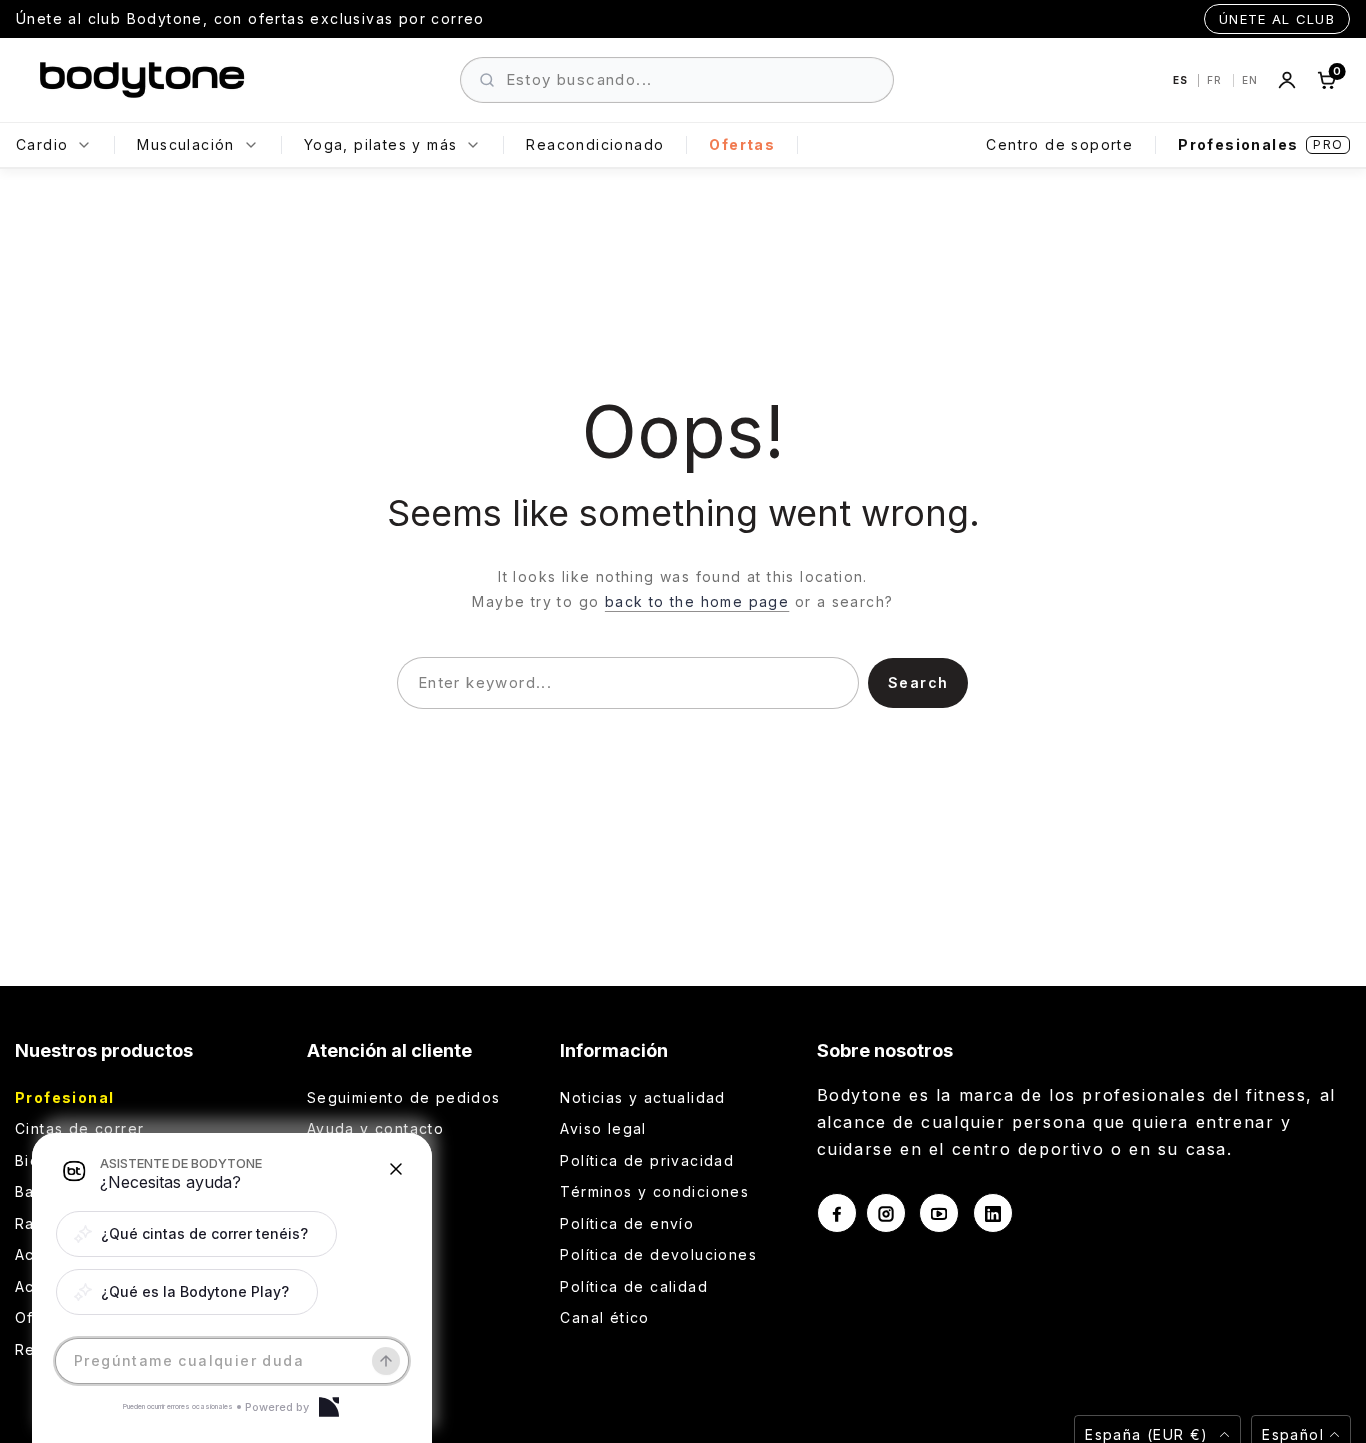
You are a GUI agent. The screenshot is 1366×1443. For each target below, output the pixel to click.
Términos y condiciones (654, 1191)
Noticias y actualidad (642, 1097)
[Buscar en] (487, 80)
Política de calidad (634, 1286)
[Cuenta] (1287, 80)
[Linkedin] (993, 1213)
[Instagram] (886, 1213)
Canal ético (604, 1317)
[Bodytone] (142, 80)
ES (1182, 80)
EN (1250, 80)
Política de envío (627, 1223)
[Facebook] (837, 1213)
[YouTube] (939, 1213)
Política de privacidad (647, 1160)
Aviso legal (603, 1128)
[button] (196, 1234)
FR (1216, 80)
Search (918, 682)
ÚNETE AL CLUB (1277, 19)
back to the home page (697, 601)
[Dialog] (329, 1407)
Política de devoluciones (658, 1254)
